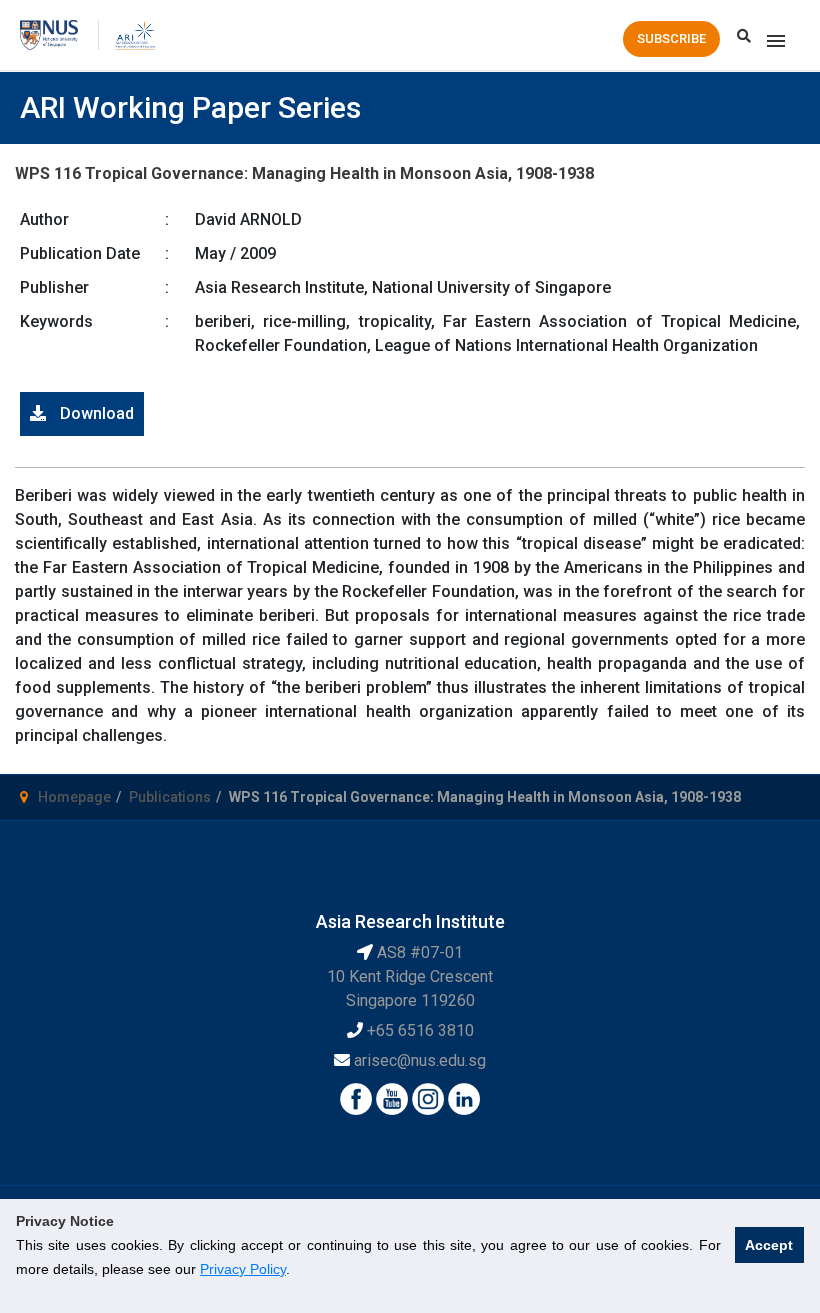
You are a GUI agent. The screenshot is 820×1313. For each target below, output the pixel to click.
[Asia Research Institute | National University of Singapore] (134, 33)
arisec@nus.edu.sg (420, 1060)
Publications (170, 797)
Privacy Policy (243, 1269)
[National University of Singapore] (49, 33)
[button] (671, 39)
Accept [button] (769, 1245)
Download (95, 413)
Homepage (74, 797)
